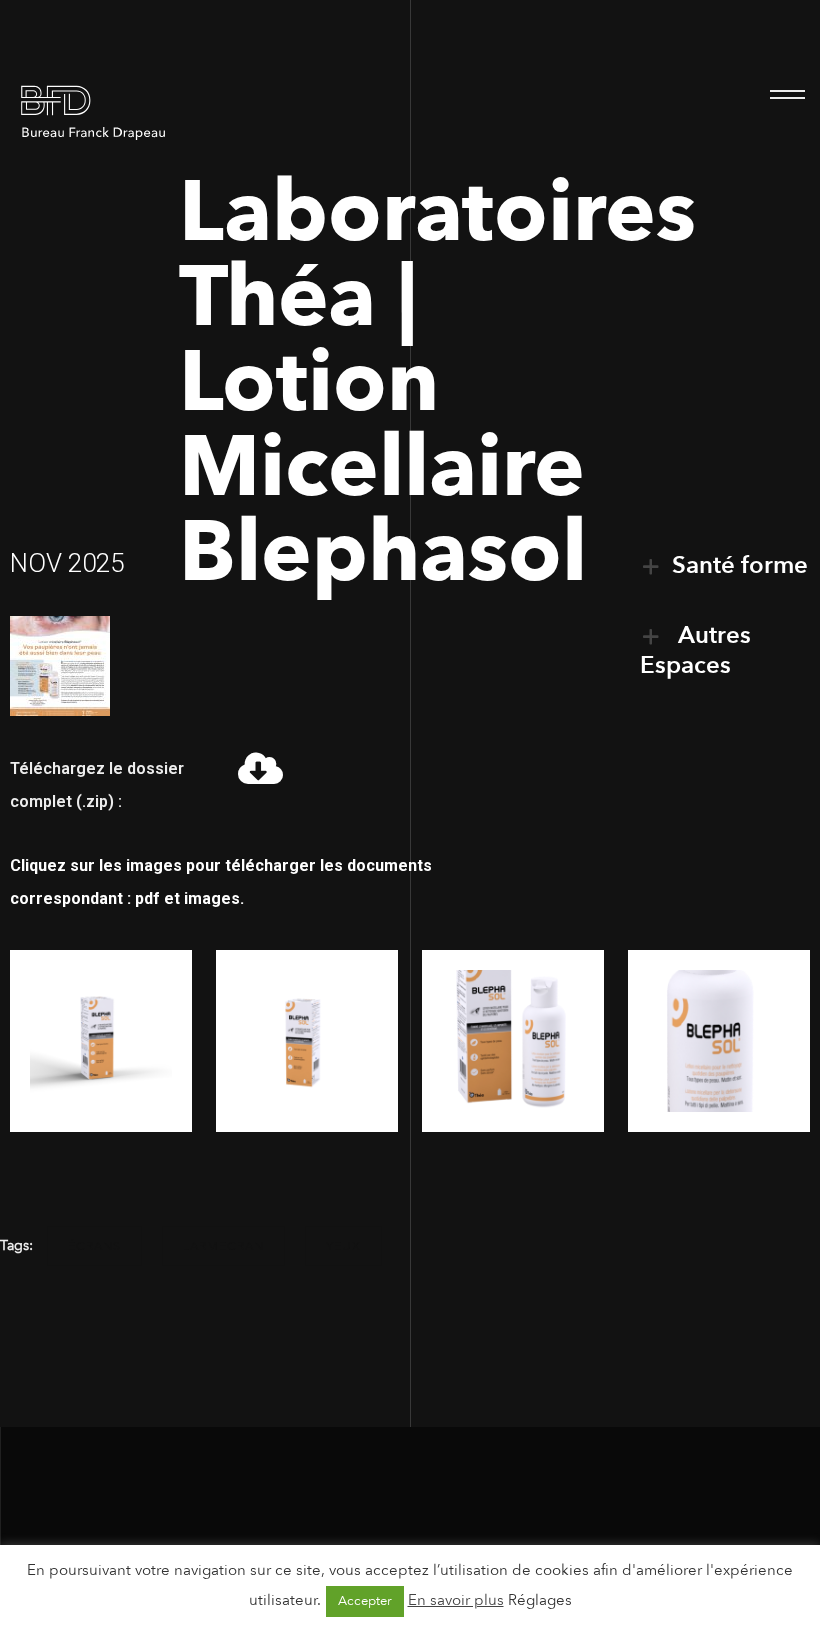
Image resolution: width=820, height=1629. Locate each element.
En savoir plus (456, 1600)
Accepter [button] (365, 1601)
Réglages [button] (540, 1600)
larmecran (223, 1246)
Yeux (343, 1246)
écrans (94, 1246)
